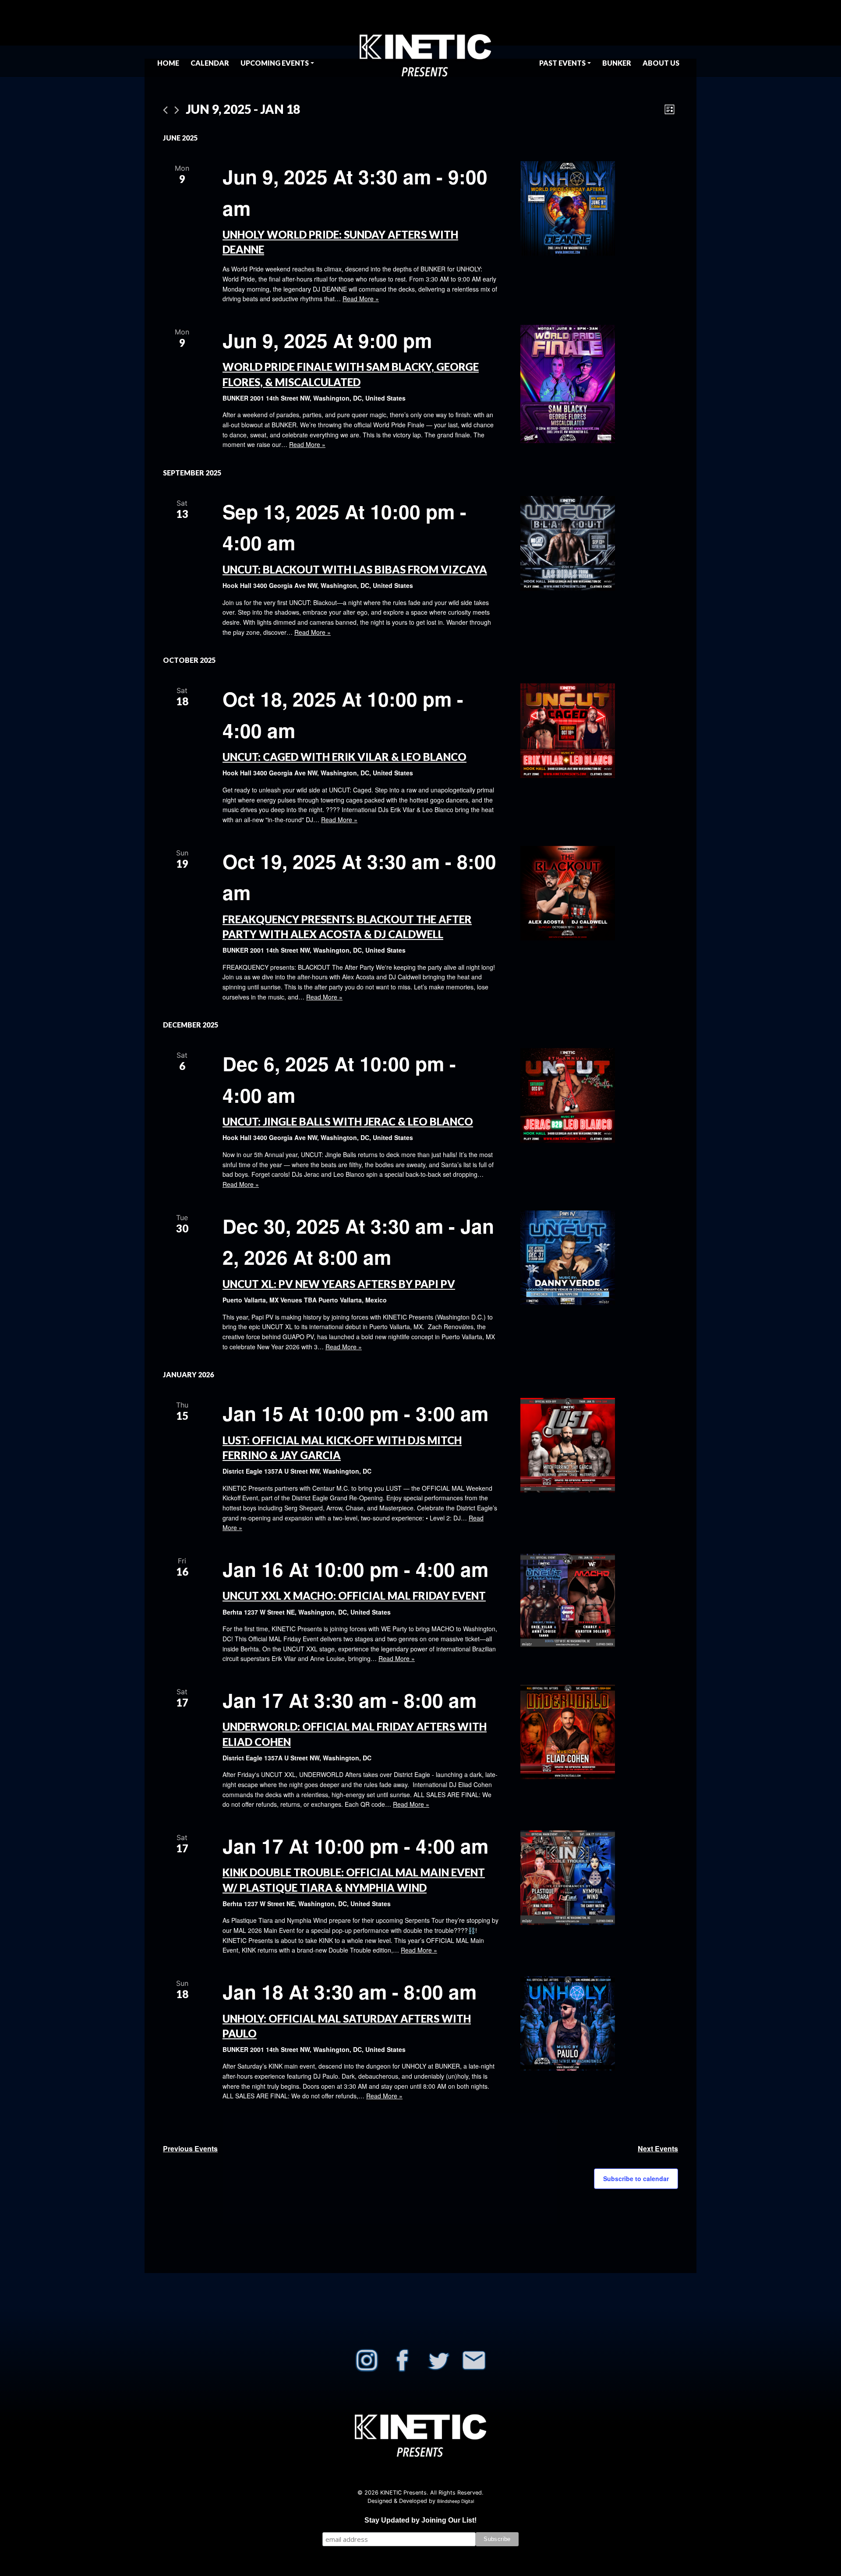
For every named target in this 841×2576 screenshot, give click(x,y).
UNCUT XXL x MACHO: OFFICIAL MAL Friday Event (354, 1596)
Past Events (562, 63)
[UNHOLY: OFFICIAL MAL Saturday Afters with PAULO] (599, 2023)
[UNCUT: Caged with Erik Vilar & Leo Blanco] (599, 731)
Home (168, 63)
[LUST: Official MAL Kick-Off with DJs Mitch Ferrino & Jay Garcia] (599, 1445)
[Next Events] (177, 110)
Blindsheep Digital (456, 2501)
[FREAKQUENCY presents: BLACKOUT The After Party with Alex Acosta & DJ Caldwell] (599, 893)
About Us (661, 63)
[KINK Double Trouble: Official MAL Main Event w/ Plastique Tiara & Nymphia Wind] (599, 1878)
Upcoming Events (275, 63)
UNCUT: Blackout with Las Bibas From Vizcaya (355, 569)
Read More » (361, 299)
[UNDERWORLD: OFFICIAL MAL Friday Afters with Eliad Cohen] (599, 1732)
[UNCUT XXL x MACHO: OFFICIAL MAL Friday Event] (599, 1601)
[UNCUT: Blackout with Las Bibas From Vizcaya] (599, 543)
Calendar (210, 63)
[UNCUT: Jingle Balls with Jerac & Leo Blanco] (599, 1095)
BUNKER (617, 63)
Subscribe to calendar (636, 2178)
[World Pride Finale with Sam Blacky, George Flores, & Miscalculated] (599, 384)
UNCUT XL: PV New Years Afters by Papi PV (339, 1284)
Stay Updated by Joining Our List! (420, 2520)
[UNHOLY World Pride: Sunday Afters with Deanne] (599, 208)
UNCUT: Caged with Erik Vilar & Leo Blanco (345, 757)
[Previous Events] (165, 110)
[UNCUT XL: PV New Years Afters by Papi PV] (599, 1258)
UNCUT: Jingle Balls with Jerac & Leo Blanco (348, 1121)
